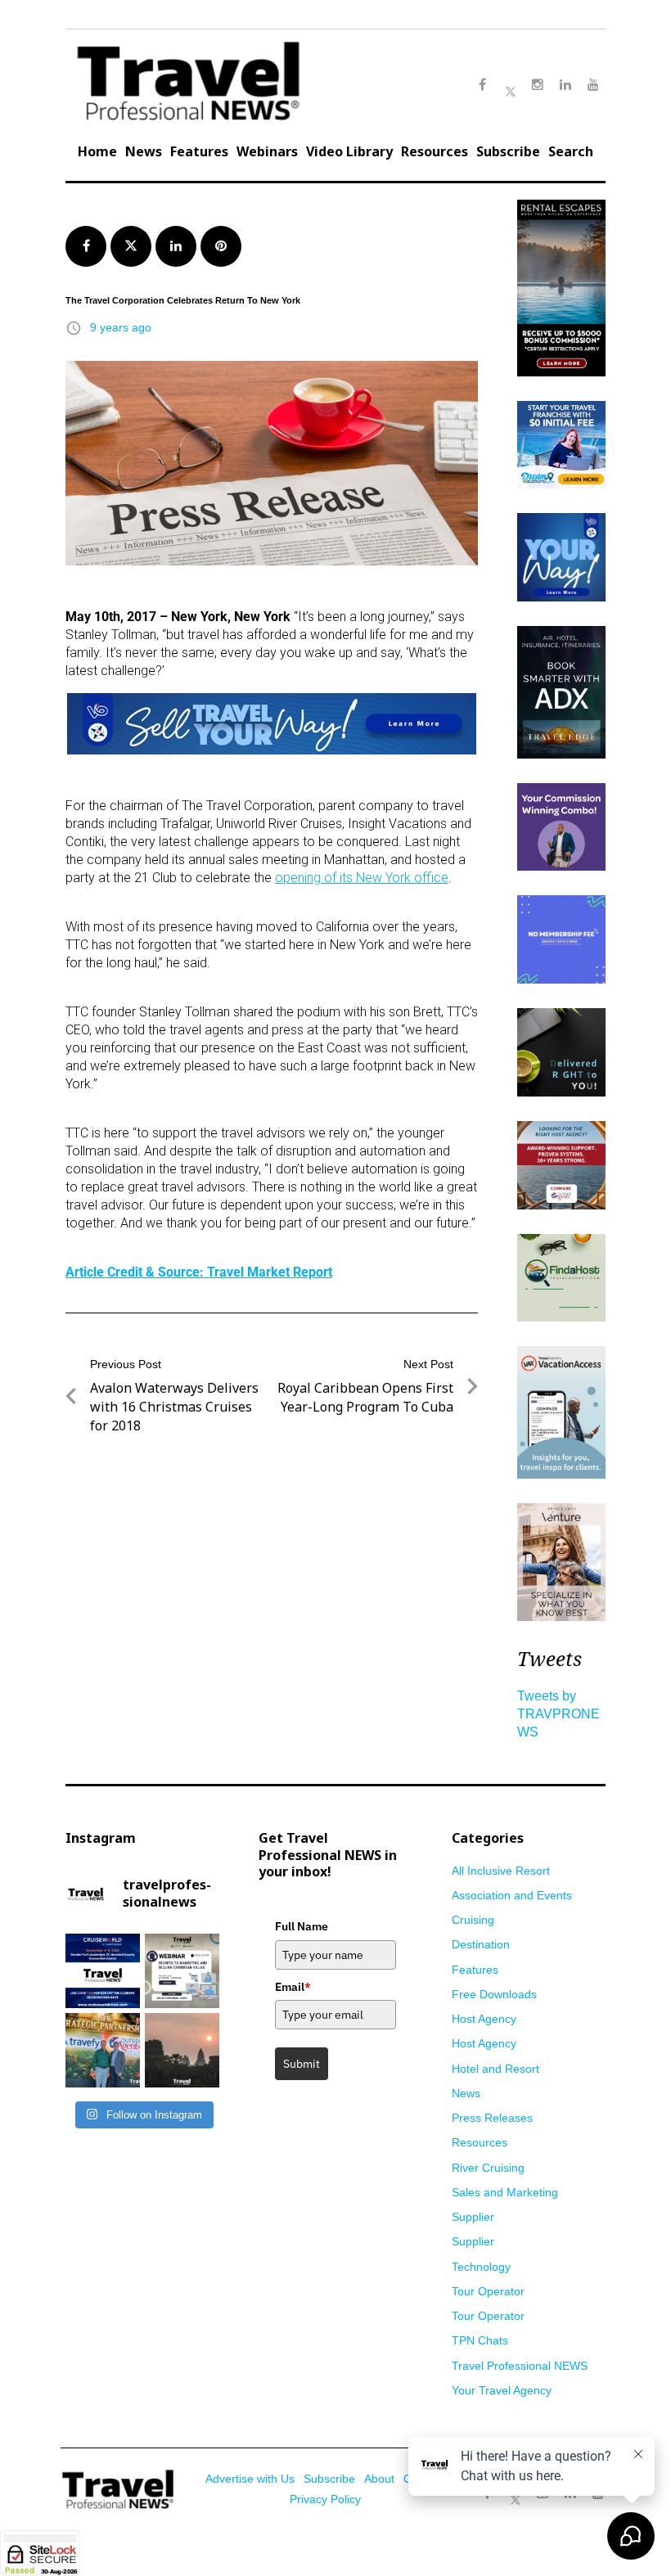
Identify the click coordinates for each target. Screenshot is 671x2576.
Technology (481, 2267)
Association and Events (512, 1895)
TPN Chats (480, 2340)
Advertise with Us (250, 2479)
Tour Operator (488, 2291)
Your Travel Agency (502, 2390)
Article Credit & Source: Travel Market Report (199, 1272)
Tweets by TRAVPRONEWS (558, 1714)
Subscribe (508, 151)
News (144, 151)
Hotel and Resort (495, 2069)
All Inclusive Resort (501, 1871)
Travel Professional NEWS (520, 2366)
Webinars (267, 151)
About (379, 2479)
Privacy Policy (325, 2499)
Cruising (473, 1920)
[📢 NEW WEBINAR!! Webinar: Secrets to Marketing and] (182, 1971)
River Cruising (488, 2168)
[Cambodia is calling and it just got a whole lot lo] (182, 2050)
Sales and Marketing (505, 2192)
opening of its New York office (362, 878)
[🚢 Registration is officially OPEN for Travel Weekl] (103, 1971)
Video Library (349, 151)
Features (199, 151)
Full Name (302, 1926)
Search (571, 151)
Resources (435, 151)
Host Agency (484, 2019)
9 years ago (121, 327)
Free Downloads (494, 1994)
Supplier (473, 2217)
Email (293, 1987)
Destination (481, 1944)
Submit (302, 2064)
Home (97, 151)
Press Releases (492, 2118)
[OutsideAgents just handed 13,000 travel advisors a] (103, 2050)
